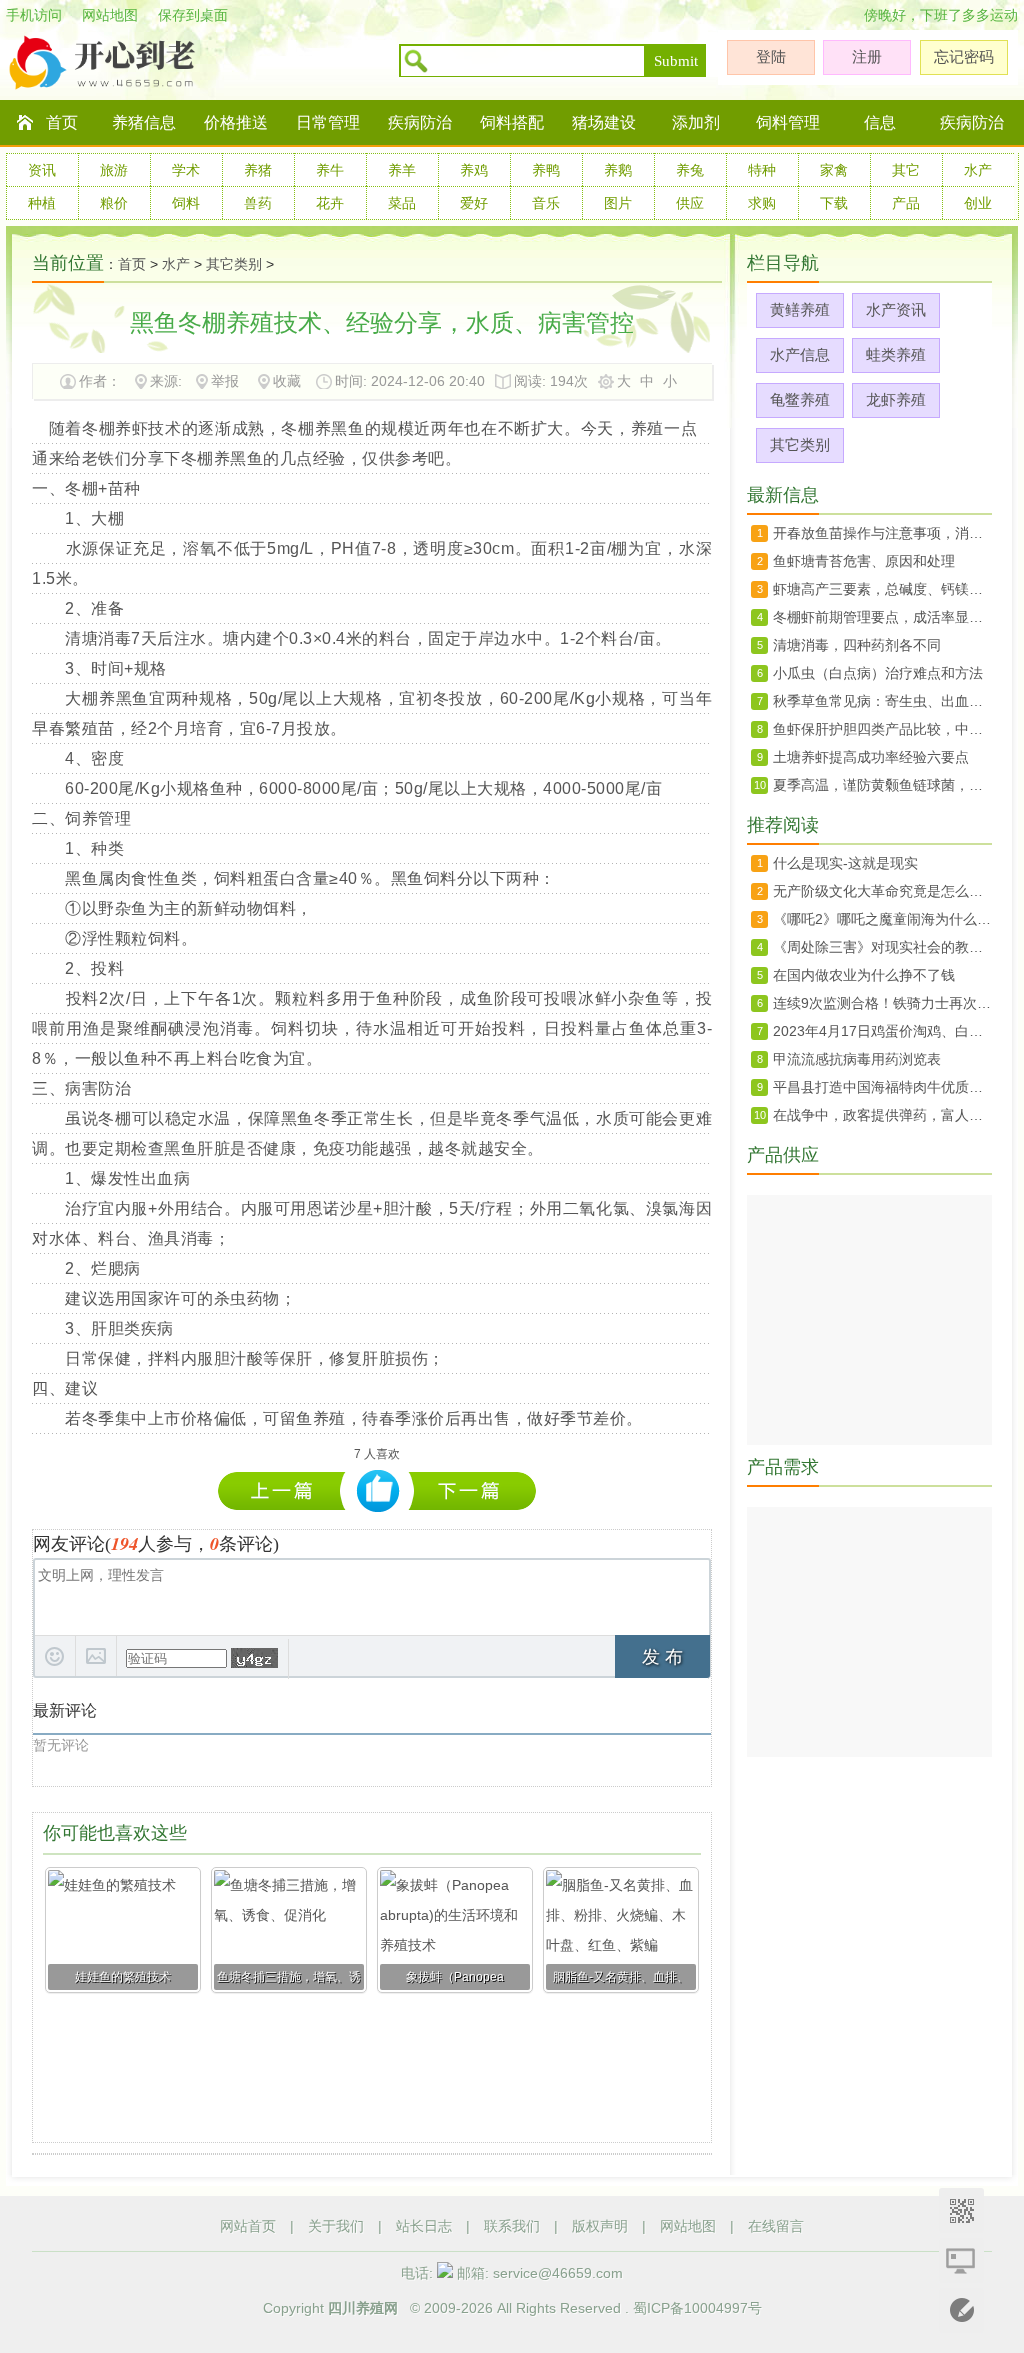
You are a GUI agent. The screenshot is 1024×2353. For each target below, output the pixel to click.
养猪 (258, 170)
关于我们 (336, 2226)
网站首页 (248, 2226)
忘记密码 (964, 56)
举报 (225, 381)
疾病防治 (420, 122)
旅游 (114, 170)
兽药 (258, 203)
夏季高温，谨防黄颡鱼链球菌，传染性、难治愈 (882, 785)
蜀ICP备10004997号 (697, 2308)
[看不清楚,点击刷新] (254, 1658)
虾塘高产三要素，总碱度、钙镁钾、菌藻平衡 (882, 589)
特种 (762, 170)
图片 (618, 203)
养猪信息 (144, 122)
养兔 (690, 170)
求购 (762, 203)
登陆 (771, 56)
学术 (186, 170)
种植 (42, 203)
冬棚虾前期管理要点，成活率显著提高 (472, 1490)
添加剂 (696, 122)
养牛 (330, 170)
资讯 (42, 170)
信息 (880, 122)
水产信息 (800, 354)
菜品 (402, 203)
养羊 (402, 170)
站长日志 (424, 2226)
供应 (690, 203)
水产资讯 (896, 309)
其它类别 (234, 264)
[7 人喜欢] (378, 1491)
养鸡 (474, 170)
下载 (834, 203)
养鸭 (546, 170)
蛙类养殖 (896, 354)
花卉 (330, 203)
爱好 (474, 203)
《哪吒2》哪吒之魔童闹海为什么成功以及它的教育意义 (882, 919)
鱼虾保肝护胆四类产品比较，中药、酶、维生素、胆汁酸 (882, 729)
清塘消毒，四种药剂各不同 (286, 1490)
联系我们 (512, 2226)
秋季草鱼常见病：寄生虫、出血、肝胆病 (882, 701)
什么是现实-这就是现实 (845, 863)
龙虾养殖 (896, 399)
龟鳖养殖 (800, 399)
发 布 (662, 1657)
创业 (978, 203)
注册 (867, 56)
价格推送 (236, 122)
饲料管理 (788, 122)
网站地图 (110, 15)
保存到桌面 (193, 15)
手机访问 (34, 15)
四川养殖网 (363, 2308)
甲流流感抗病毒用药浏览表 (857, 1059)
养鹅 (618, 170)
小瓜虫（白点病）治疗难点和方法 (878, 673)
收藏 (287, 381)
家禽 (834, 170)
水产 (978, 170)
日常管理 (328, 122)
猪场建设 (604, 122)
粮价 (114, 203)
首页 (62, 122)
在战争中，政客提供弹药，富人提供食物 (882, 1115)
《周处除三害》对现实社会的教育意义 (882, 947)
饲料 (186, 203)
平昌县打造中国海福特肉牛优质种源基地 (882, 1087)
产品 (906, 203)
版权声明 (600, 2226)
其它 (906, 170)
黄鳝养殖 (800, 309)
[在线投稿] (961, 2310)
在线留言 (776, 2226)
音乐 (546, 203)
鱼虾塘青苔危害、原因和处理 (864, 561)
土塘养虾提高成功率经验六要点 (871, 757)
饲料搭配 (512, 122)
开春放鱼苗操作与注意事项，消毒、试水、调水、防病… (882, 533)
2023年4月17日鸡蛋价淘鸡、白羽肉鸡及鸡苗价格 (882, 1031)
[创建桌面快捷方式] (961, 2260)
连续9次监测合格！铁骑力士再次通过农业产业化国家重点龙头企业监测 (882, 1003)
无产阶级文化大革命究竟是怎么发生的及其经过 (882, 891)
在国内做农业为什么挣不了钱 (864, 975)
